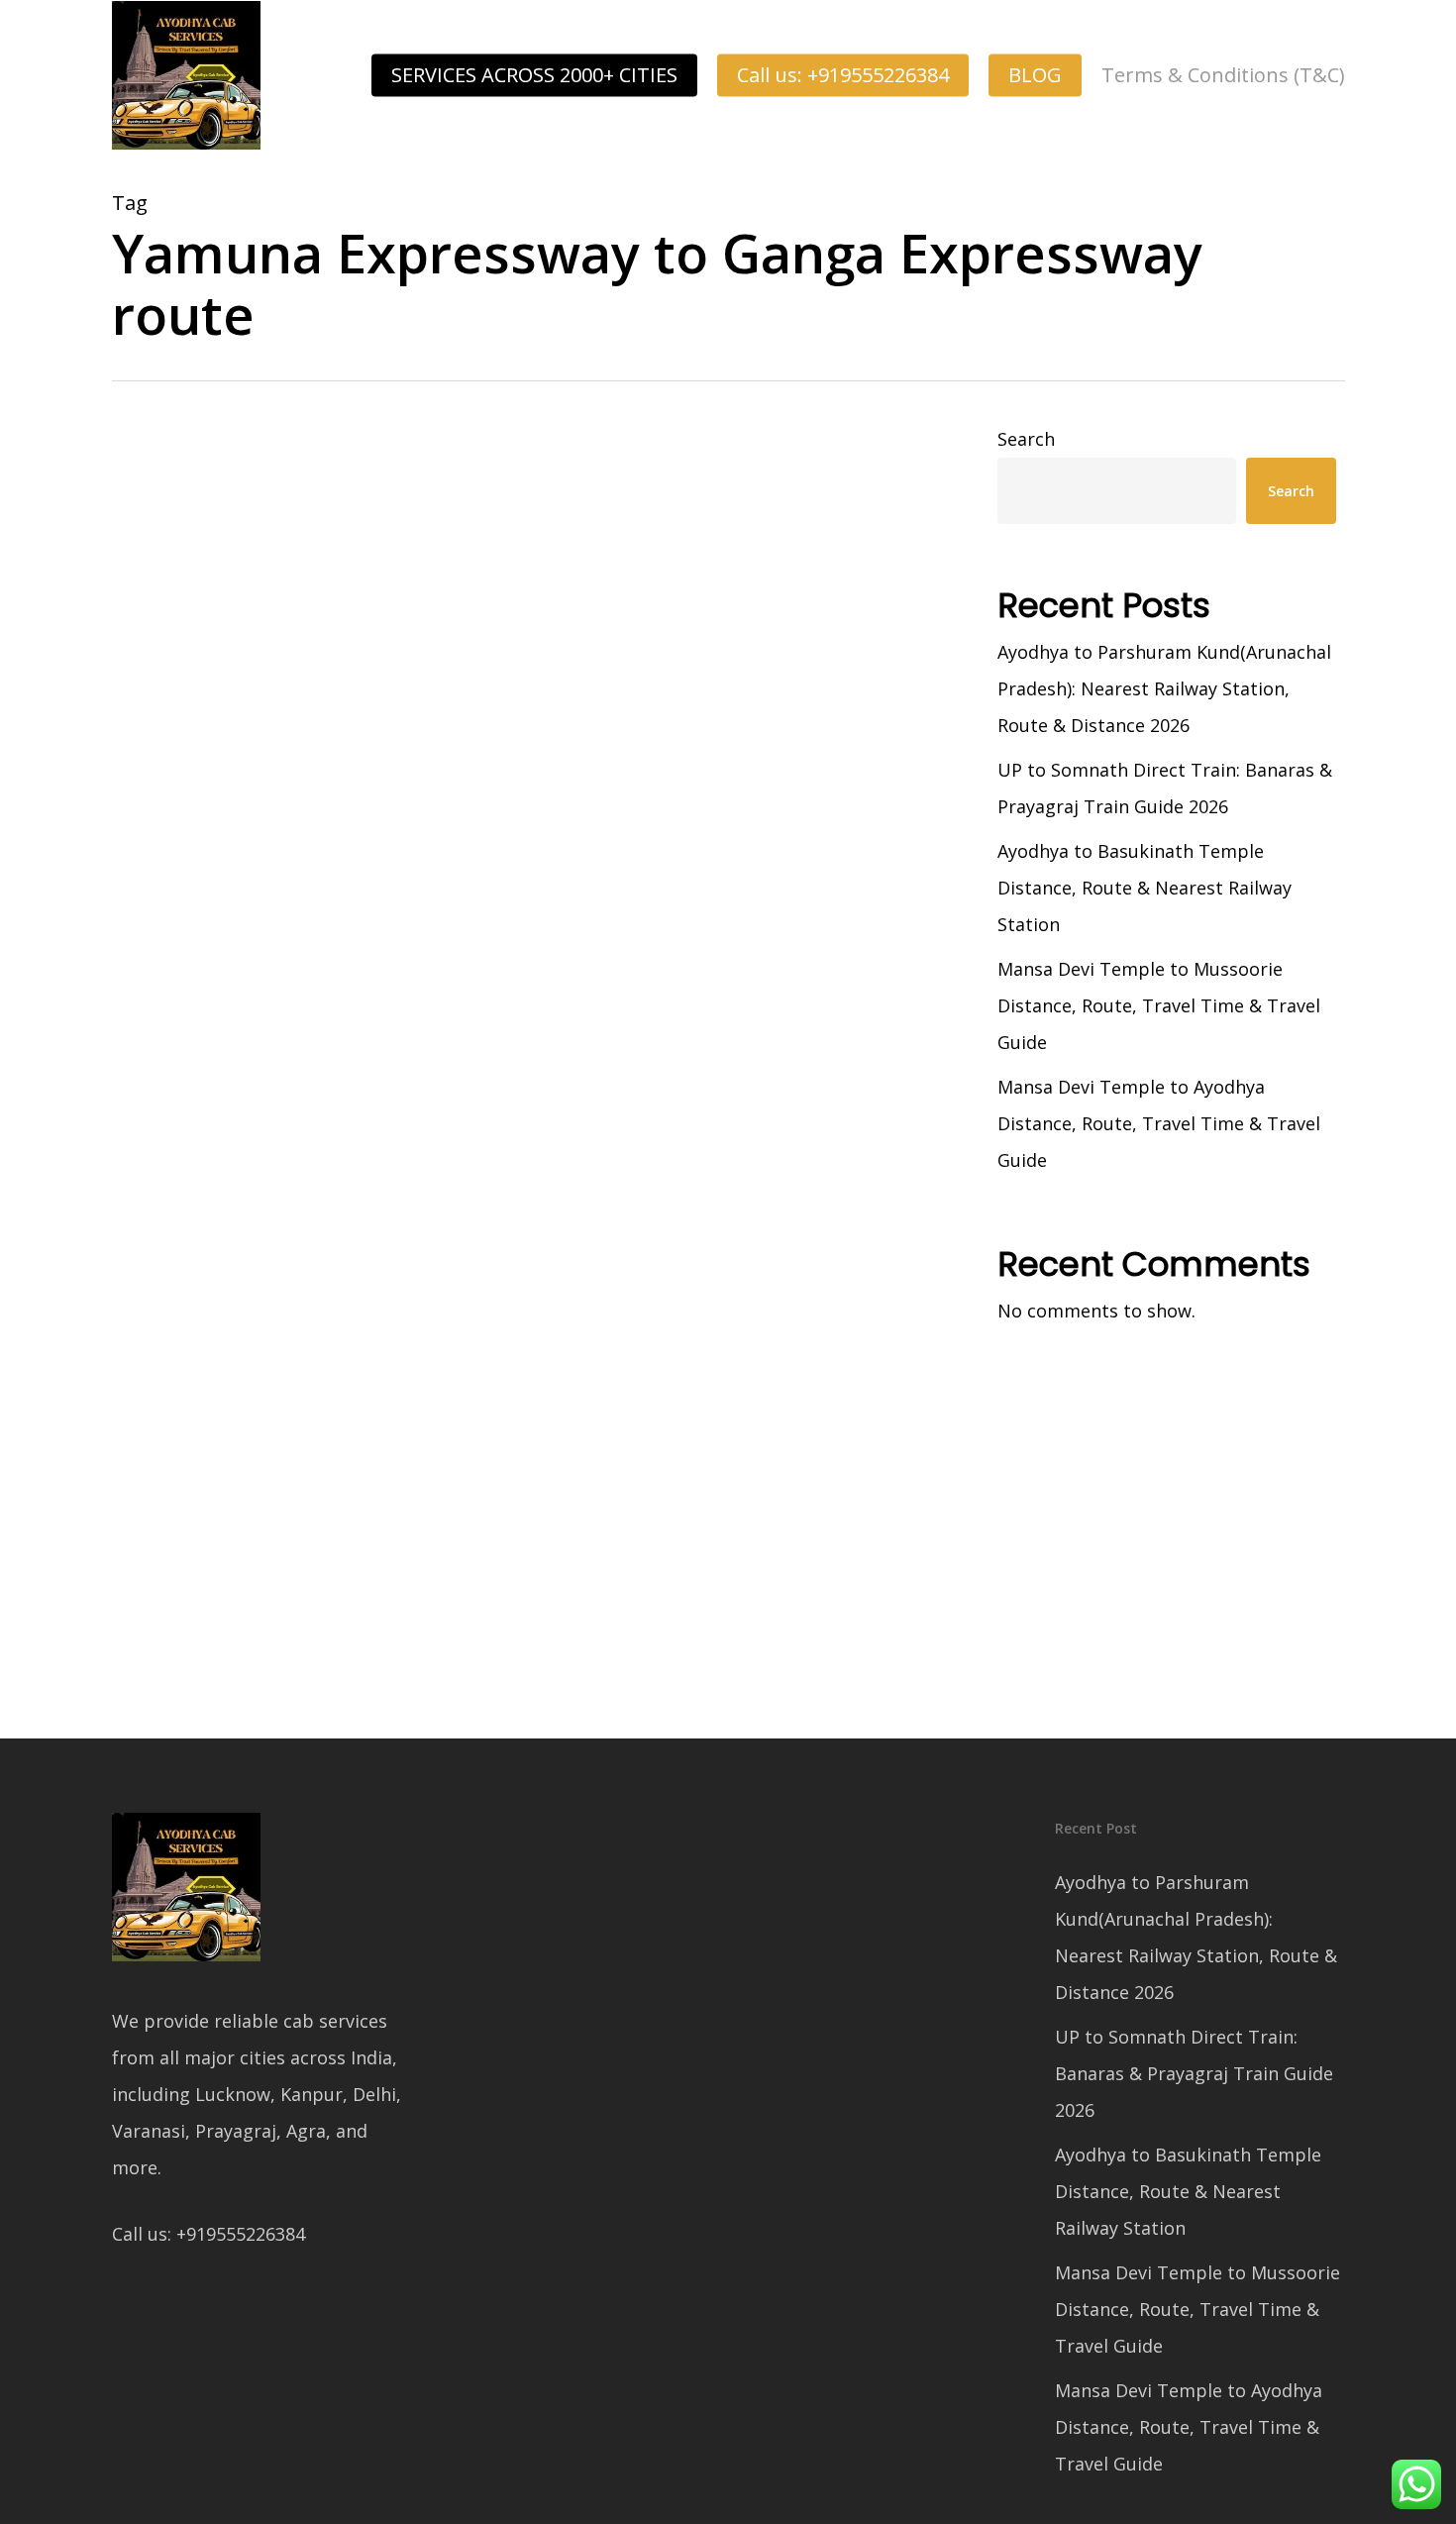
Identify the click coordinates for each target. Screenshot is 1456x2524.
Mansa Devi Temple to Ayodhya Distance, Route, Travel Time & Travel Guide (1159, 1123)
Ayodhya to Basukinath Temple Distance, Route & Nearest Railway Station (1144, 888)
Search (1026, 439)
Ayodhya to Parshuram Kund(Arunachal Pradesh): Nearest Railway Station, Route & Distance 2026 (1164, 688)
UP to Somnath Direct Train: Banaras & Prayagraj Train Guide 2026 (1165, 788)
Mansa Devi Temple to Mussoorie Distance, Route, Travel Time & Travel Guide (1159, 1005)
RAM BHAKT (182, 1586)
